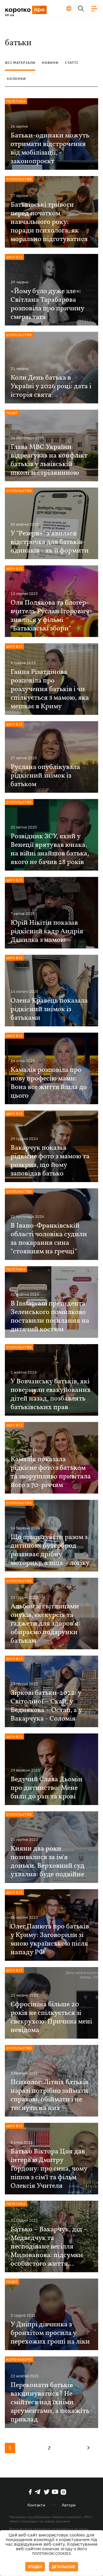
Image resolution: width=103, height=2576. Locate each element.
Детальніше (64, 2567)
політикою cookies (51, 2554)
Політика (16, 101)
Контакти (36, 2505)
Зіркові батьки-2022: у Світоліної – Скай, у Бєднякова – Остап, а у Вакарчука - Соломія (46, 1706)
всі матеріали (20, 63)
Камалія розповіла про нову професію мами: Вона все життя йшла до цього (49, 1083)
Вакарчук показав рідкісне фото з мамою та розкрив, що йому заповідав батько (50, 1161)
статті (72, 63)
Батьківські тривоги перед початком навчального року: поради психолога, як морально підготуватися (49, 222)
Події (12, 413)
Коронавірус (20, 2359)
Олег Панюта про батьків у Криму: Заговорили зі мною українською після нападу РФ (50, 1940)
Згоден (35, 2567)
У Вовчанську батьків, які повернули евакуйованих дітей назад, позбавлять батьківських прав (51, 1394)
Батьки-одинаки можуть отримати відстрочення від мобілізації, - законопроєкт (50, 149)
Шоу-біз (14, 257)
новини (50, 63)
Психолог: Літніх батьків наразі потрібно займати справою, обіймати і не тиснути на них (49, 2095)
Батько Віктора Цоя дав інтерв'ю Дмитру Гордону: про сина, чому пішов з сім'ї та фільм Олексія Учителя (49, 2169)
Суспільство (19, 179)
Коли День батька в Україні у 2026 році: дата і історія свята (51, 386)
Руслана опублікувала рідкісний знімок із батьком (45, 776)
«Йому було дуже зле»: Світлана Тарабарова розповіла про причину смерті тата (47, 304)
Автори (69, 2505)
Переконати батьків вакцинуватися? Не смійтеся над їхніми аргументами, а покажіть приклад (50, 2403)
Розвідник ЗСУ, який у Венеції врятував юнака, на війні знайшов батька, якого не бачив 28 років (50, 849)
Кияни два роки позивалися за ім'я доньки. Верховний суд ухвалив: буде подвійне (47, 1862)
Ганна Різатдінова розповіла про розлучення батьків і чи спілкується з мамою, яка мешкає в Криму (50, 689)
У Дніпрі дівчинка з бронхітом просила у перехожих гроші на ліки (50, 2333)
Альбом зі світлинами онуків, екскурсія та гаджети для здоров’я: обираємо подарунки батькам (45, 1624)
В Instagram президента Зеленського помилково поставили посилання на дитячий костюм (50, 1317)
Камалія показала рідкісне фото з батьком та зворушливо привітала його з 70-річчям (51, 1472)
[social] (30, 2492)
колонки (16, 79)
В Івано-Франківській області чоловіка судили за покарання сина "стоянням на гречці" (49, 1239)
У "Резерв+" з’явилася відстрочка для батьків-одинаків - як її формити (50, 542)
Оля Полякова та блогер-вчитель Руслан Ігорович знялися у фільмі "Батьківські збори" (50, 616)
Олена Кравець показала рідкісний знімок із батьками (49, 1009)
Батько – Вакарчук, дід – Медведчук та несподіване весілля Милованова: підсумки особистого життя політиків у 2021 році (49, 2247)
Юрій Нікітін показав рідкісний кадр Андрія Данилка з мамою (47, 932)
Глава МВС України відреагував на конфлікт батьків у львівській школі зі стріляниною (49, 460)
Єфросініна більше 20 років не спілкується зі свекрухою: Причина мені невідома (51, 2017)
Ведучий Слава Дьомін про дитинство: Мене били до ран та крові (46, 1788)
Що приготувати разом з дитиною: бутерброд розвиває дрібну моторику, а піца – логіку (50, 1550)
